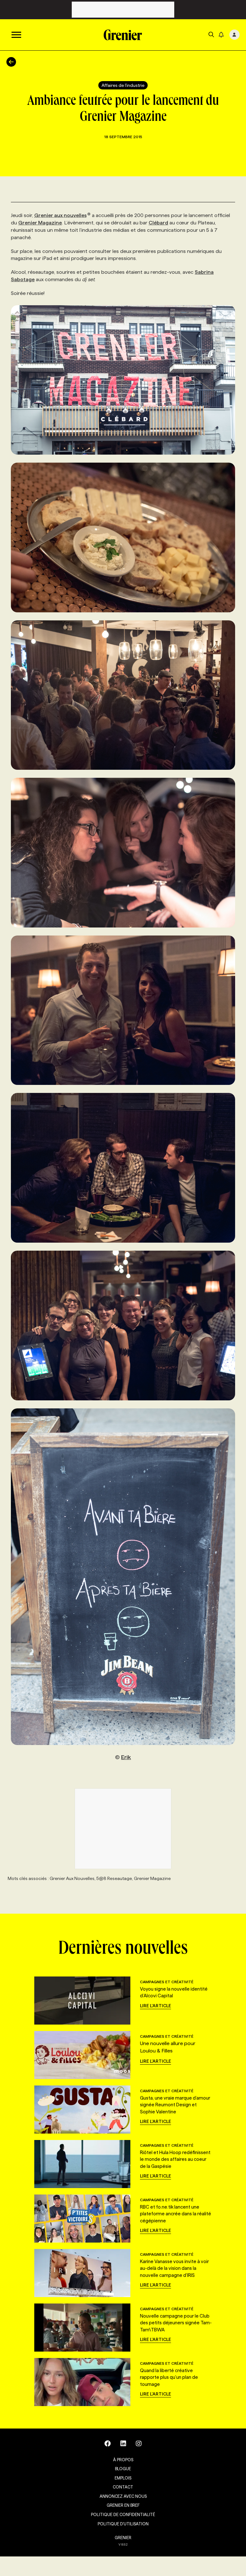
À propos (123, 2460)
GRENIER (123, 2538)
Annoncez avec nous (123, 2496)
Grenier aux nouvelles (61, 215)
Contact (123, 2487)
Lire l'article (156, 2006)
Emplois (123, 2478)
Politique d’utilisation (123, 2524)
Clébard (158, 223)
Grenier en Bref (123, 2505)
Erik (126, 1757)
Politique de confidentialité (123, 2514)
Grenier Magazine (40, 223)
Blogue (123, 2469)
